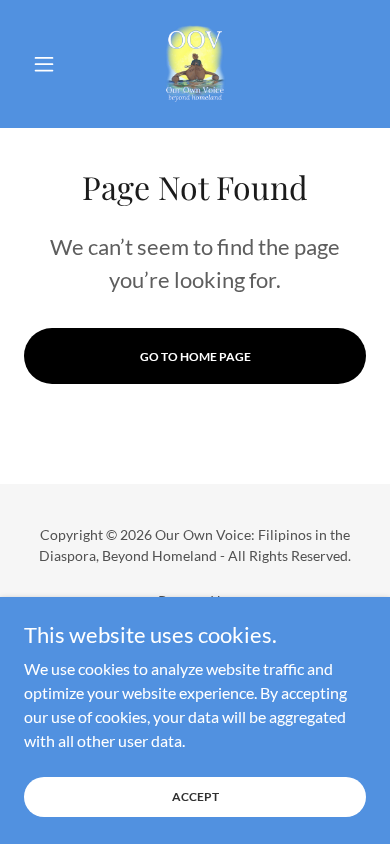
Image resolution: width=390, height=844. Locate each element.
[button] (49, 64)
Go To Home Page (195, 356)
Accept (195, 796)
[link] (195, 64)
